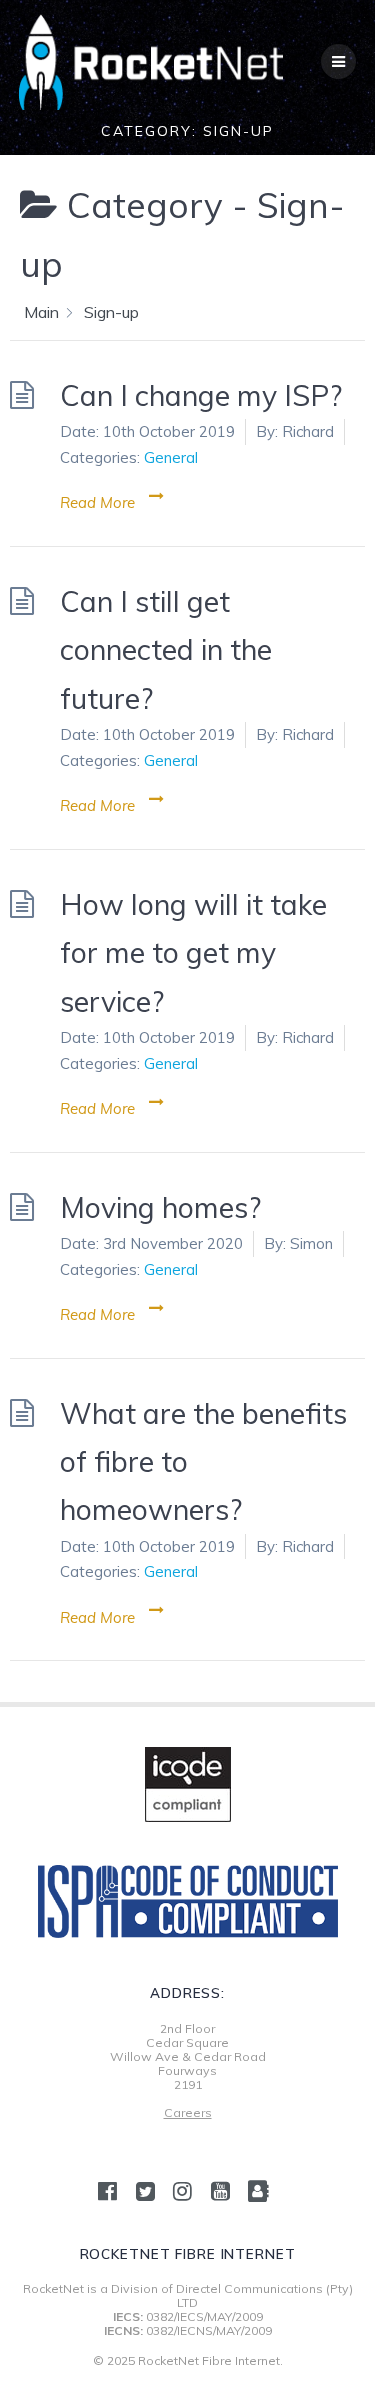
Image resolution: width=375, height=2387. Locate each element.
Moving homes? (160, 1207)
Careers (188, 2112)
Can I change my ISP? (201, 395)
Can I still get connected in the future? (166, 649)
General (171, 457)
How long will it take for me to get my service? (193, 952)
